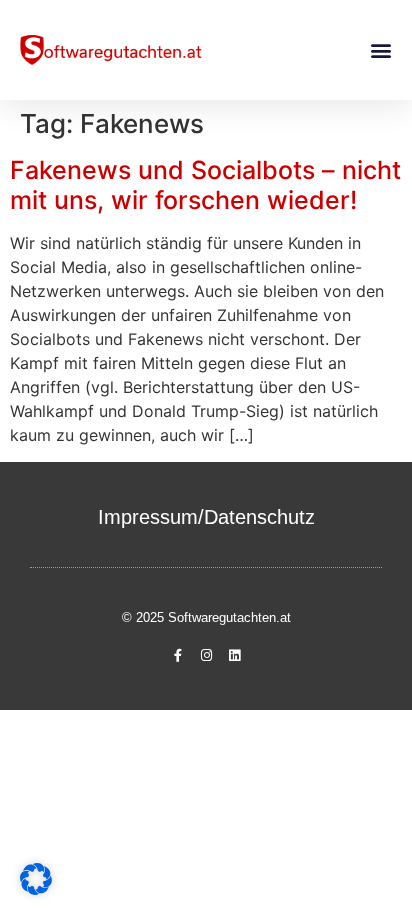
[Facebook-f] (178, 656)
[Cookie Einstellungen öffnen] (36, 889)
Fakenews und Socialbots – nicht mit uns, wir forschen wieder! (205, 185)
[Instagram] (206, 656)
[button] (380, 50)
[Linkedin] (234, 656)
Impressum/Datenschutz (206, 517)
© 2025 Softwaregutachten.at (206, 617)
